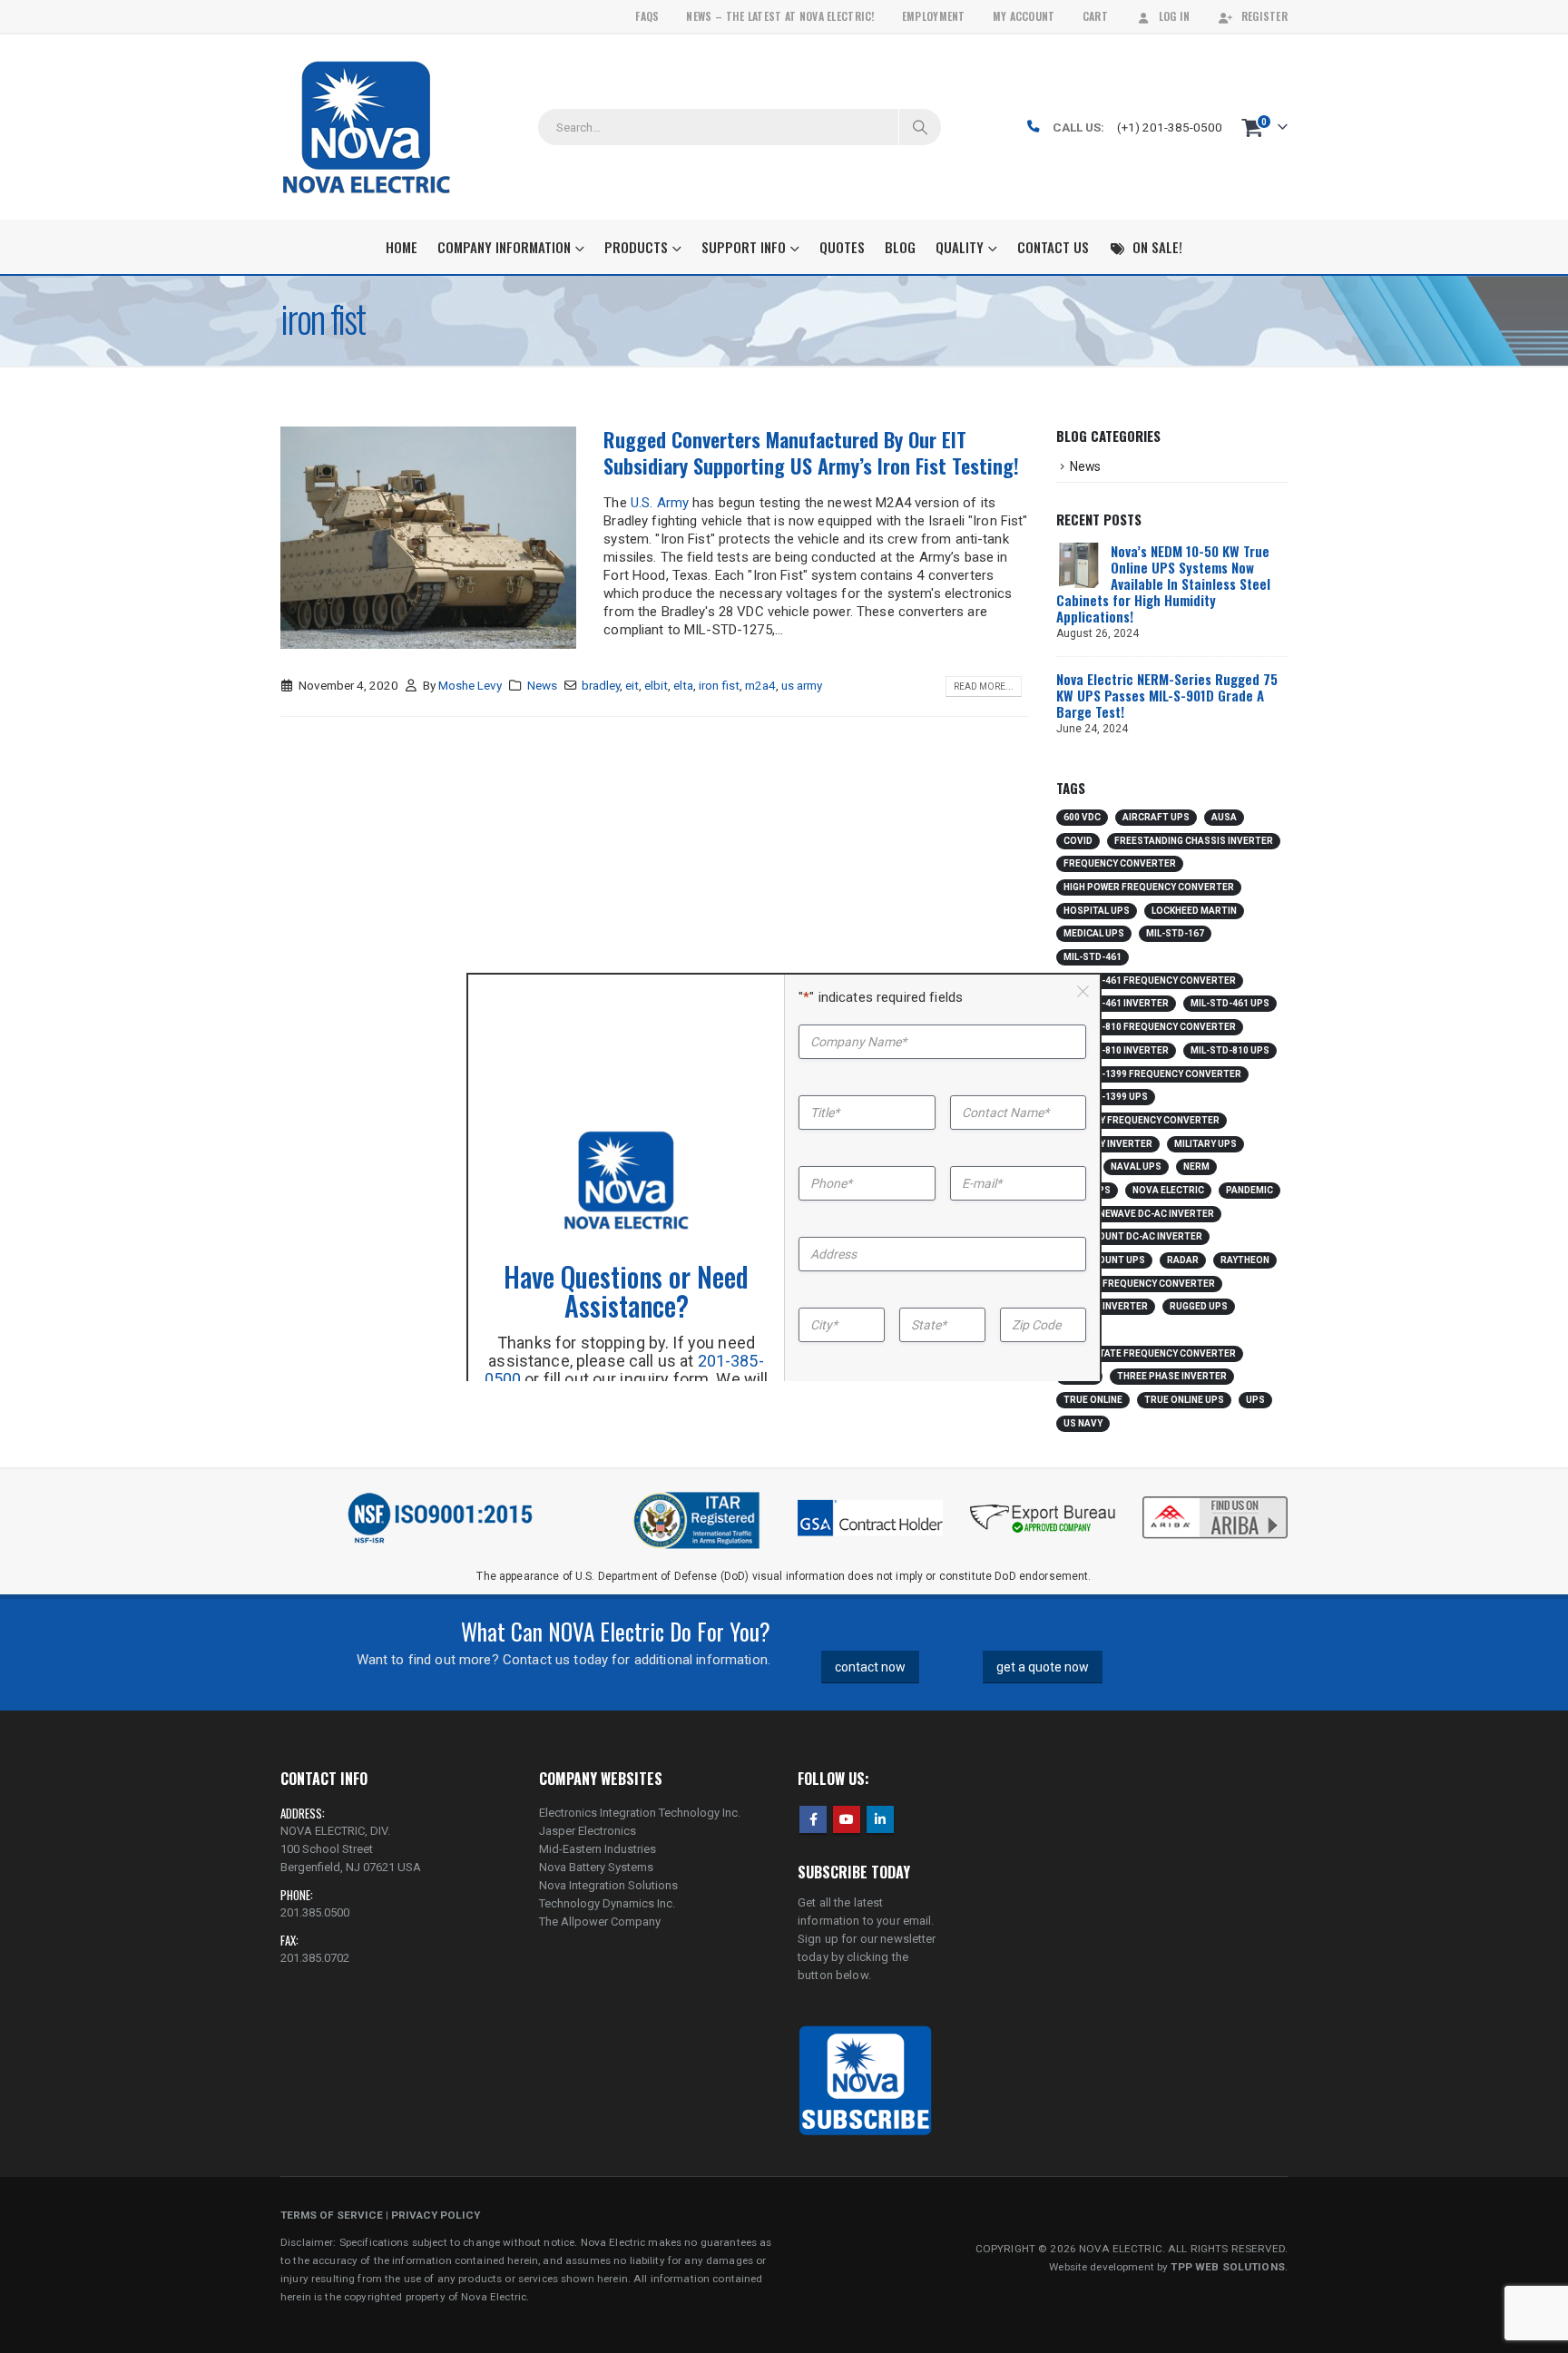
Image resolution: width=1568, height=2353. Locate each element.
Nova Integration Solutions (608, 1885)
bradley (601, 685)
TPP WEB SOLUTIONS (1227, 2267)
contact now (870, 1667)
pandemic (1249, 1190)
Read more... (984, 686)
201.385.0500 (315, 1912)
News (542, 685)
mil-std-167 (1175, 933)
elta (683, 685)
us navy (1083, 1423)
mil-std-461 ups (1230, 1003)
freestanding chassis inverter (1194, 841)
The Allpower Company (600, 1922)
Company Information (504, 247)
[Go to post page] (1079, 564)
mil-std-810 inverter (1116, 1050)
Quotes (842, 247)
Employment (934, 16)
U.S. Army (660, 503)
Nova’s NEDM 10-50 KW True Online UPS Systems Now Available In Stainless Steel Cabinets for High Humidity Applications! (1163, 583)
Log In (1175, 16)
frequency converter (1120, 863)
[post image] (428, 538)
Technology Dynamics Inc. (607, 1903)
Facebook (813, 1819)
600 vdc (1082, 817)
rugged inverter (1106, 1306)
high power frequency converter (1149, 887)
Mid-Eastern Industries (598, 1849)
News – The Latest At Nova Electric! (780, 16)
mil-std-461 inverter (1116, 1003)
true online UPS (1184, 1400)
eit (632, 685)
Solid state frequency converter (1150, 1353)
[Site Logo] (366, 127)
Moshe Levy (470, 685)
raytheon (1245, 1260)
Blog (900, 247)
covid (1078, 841)
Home (402, 247)
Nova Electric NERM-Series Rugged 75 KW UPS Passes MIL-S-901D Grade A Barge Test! (1167, 695)
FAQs (647, 16)
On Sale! (1157, 247)
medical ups (1094, 933)
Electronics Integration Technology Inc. (640, 1813)
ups (1255, 1400)
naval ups (1136, 1167)
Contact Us (1053, 247)
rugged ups (1199, 1306)
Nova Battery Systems (596, 1867)
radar (1183, 1260)
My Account (1024, 16)
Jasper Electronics (588, 1831)
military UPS (1205, 1144)
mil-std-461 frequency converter (1150, 980)
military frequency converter (1142, 1120)
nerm (1196, 1167)
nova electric (1168, 1190)
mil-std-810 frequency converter (1150, 1027)
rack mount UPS (1104, 1260)
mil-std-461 (1093, 957)
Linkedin (880, 1819)
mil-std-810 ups (1230, 1050)
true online (1093, 1400)
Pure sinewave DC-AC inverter (1139, 1214)
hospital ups (1097, 911)
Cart (1095, 16)
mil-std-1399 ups (1106, 1097)
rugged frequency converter (1139, 1284)
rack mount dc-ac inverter (1133, 1236)
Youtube (847, 1819)
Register (1264, 16)
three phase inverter (1172, 1376)
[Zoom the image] (1215, 1498)
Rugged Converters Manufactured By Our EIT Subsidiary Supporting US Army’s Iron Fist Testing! (811, 452)
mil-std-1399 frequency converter (1152, 1074)
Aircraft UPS (1156, 817)
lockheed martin (1194, 911)
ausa (1224, 817)
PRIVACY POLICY (436, 2215)
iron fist (719, 685)
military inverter (1108, 1144)
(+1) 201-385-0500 (1170, 127)
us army (802, 685)
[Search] (920, 127)
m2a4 (760, 685)
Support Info (744, 247)
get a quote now (1043, 1667)
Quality (960, 247)
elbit (656, 685)
